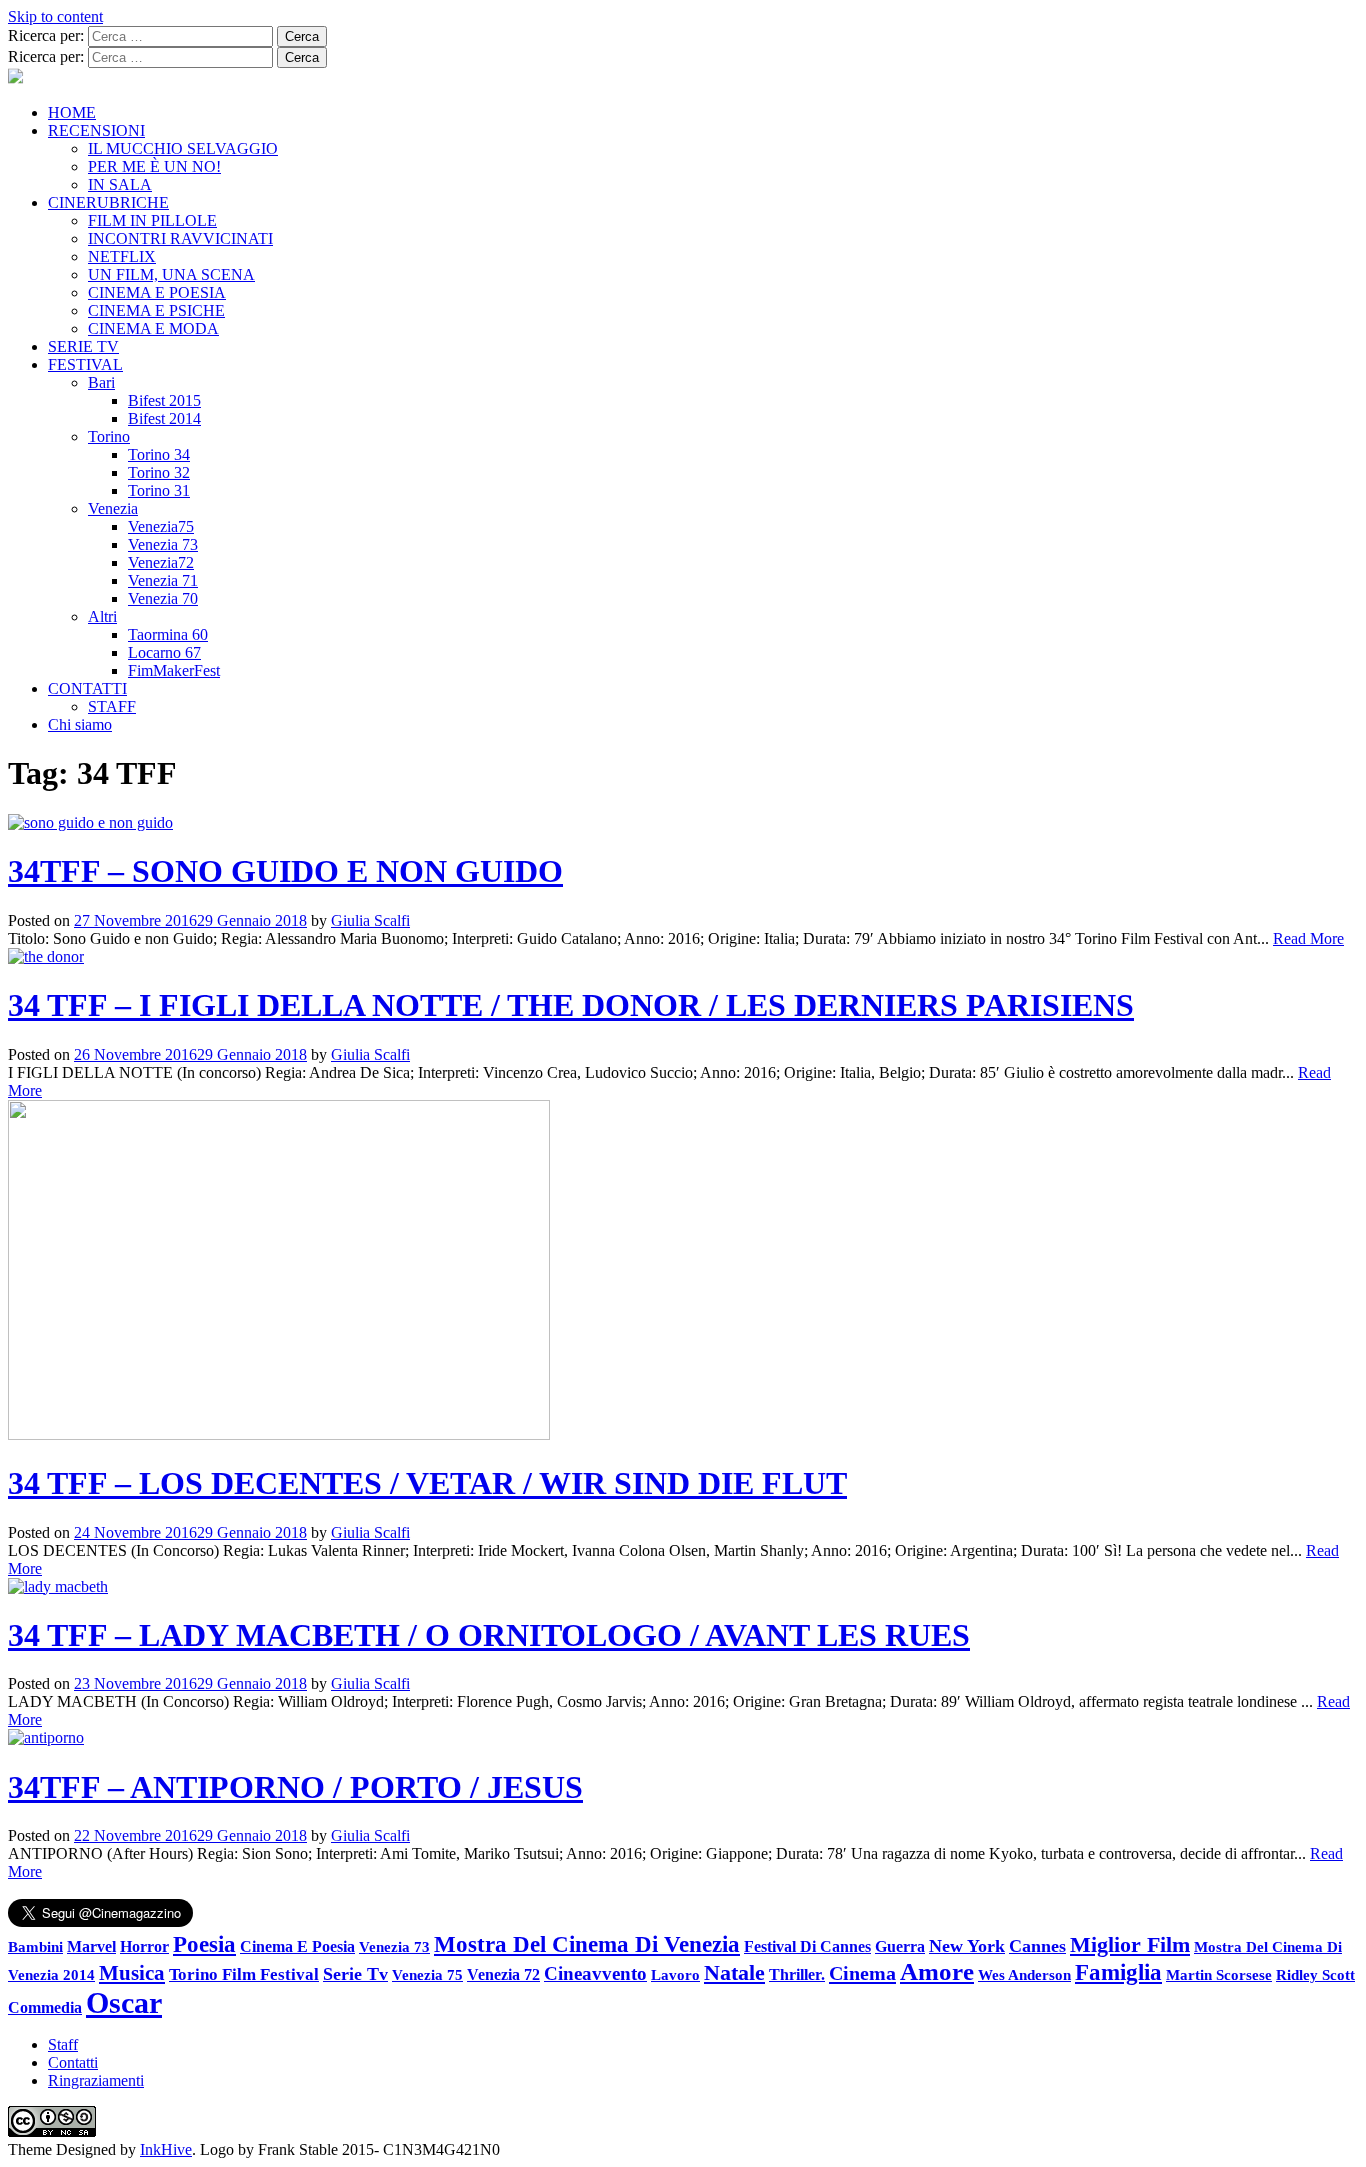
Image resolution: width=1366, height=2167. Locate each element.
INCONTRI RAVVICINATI (180, 238)
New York (967, 1946)
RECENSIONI (96, 130)
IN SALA (120, 184)
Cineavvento (595, 1973)
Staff (63, 2044)
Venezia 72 (503, 1974)
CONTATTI (87, 688)
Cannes (1037, 1946)
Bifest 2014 (164, 418)
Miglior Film (1130, 1944)
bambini (35, 1946)
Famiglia (1118, 1972)
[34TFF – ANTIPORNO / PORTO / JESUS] (46, 1737)
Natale (734, 1973)
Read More (1308, 938)
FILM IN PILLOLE (152, 220)
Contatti (73, 2062)
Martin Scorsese (1219, 1974)
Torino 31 (159, 490)
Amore (937, 1971)
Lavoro (675, 1975)
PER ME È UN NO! (154, 166)
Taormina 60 (168, 634)
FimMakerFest (174, 670)
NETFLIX (122, 256)
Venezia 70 (163, 598)
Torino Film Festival (244, 1974)
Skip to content (55, 16)
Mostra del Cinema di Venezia (587, 1944)
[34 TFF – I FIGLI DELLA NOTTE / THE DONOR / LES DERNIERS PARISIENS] (46, 956)
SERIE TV (83, 346)
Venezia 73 (163, 544)
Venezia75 (161, 526)
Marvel (91, 1947)
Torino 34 (159, 454)
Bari (101, 382)
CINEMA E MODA (153, 328)
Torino (109, 436)
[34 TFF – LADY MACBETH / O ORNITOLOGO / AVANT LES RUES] (58, 1586)
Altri (102, 616)
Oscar (124, 2002)
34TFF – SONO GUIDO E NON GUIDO (285, 871)
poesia (204, 1944)
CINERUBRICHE (108, 202)
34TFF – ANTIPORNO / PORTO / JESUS (295, 1787)
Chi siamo (80, 724)
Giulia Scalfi (370, 920)
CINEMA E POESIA (157, 292)
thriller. (797, 1974)
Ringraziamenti (96, 2080)
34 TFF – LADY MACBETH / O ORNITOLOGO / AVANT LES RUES (489, 1635)
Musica (132, 1973)
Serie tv (355, 1974)
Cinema (862, 1973)
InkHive (166, 2149)
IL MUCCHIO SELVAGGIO (183, 148)
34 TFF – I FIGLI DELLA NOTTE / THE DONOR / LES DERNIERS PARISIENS (571, 1005)
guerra (900, 1946)
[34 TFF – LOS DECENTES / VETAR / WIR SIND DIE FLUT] (279, 1434)
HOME (72, 112)
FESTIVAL (85, 364)
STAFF (112, 706)
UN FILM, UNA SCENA (171, 274)
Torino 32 (159, 472)
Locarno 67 (164, 652)
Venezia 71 (163, 580)
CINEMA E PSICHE (156, 310)
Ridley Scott (1315, 1974)
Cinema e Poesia (297, 1947)
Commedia (45, 2007)
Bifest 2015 (164, 400)
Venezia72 (161, 562)
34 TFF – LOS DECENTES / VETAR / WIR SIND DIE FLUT (427, 1483)
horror (144, 1946)
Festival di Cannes (807, 1946)
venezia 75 (427, 1974)
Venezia (113, 508)
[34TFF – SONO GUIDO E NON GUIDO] (90, 822)
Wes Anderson (1024, 1974)
